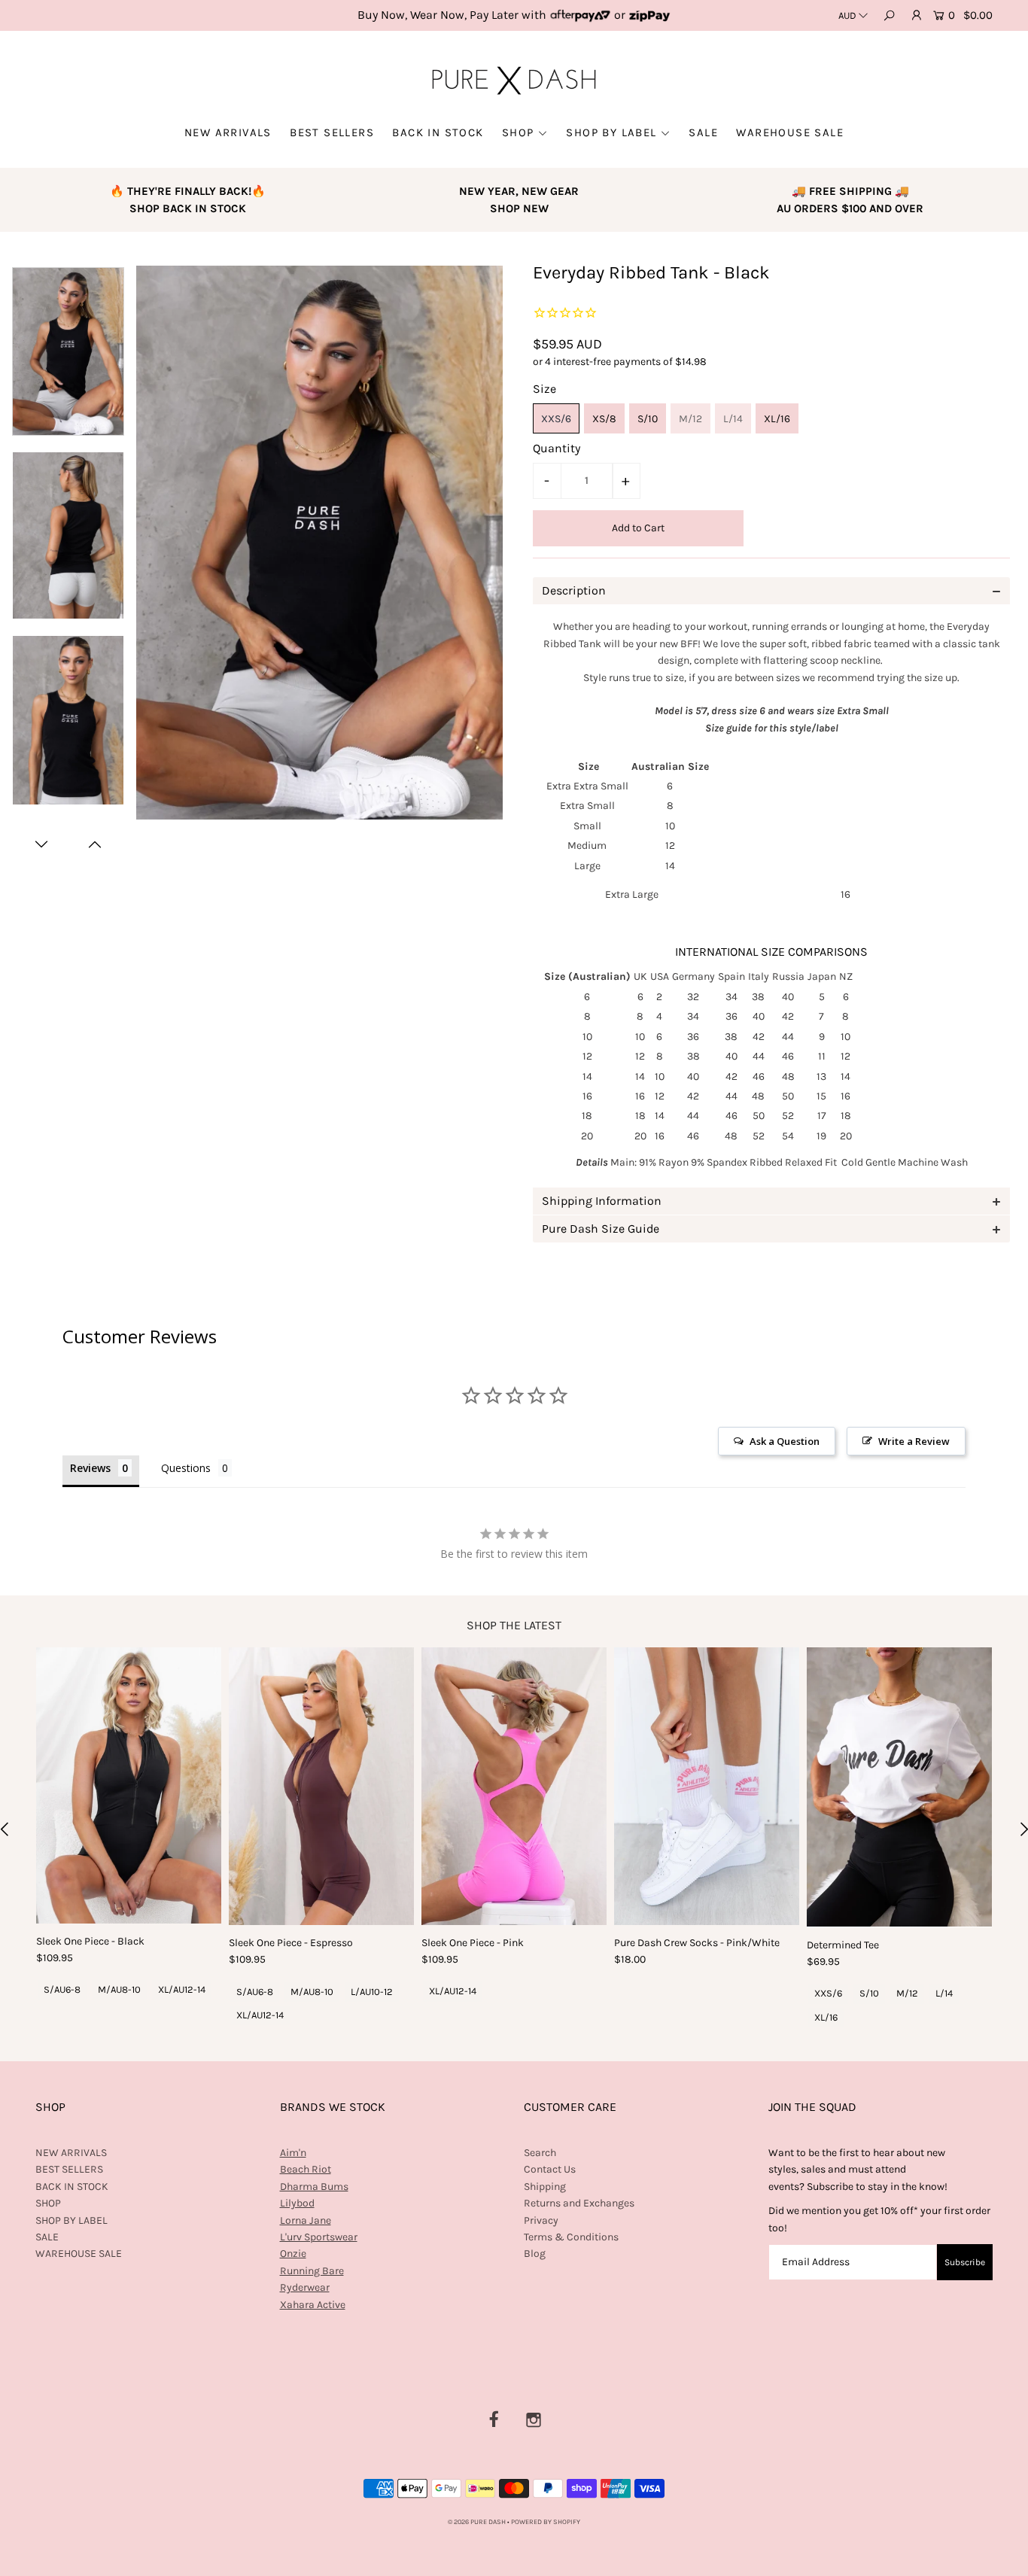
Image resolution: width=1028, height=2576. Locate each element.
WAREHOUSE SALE (790, 132)
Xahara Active (313, 2305)
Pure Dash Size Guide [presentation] (601, 1229)
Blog (535, 2254)
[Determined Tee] (899, 1787)
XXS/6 (556, 419)
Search (540, 2153)
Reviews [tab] (90, 1468)
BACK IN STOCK (438, 132)
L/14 (733, 419)
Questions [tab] (186, 1468)
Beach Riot (306, 2169)
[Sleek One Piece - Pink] (514, 1786)
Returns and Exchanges (579, 2203)
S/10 (648, 419)
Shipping (545, 2187)
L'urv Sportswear (319, 2237)
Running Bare (312, 2271)
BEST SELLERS (332, 132)
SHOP (518, 132)
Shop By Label (611, 132)
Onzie (293, 2254)
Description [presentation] (574, 590)
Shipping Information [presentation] (602, 1201)
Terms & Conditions (571, 2237)
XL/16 (777, 419)
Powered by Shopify (546, 2522)
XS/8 (604, 419)
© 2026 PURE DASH (478, 2522)
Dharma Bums (314, 2187)
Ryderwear (305, 2287)
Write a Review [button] (914, 1441)
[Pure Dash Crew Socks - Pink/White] (707, 1786)
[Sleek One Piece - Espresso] (321, 1786)
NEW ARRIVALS (228, 132)
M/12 (690, 419)
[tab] (771, 591)
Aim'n (293, 2153)
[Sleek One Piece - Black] (129, 1785)
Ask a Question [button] (785, 1441)
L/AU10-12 (372, 1992)
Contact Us (550, 2169)
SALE (703, 132)
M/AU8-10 (119, 1989)
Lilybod (297, 2203)
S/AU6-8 (62, 1989)
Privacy (541, 2220)
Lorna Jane (306, 2220)
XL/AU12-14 (182, 1989)
